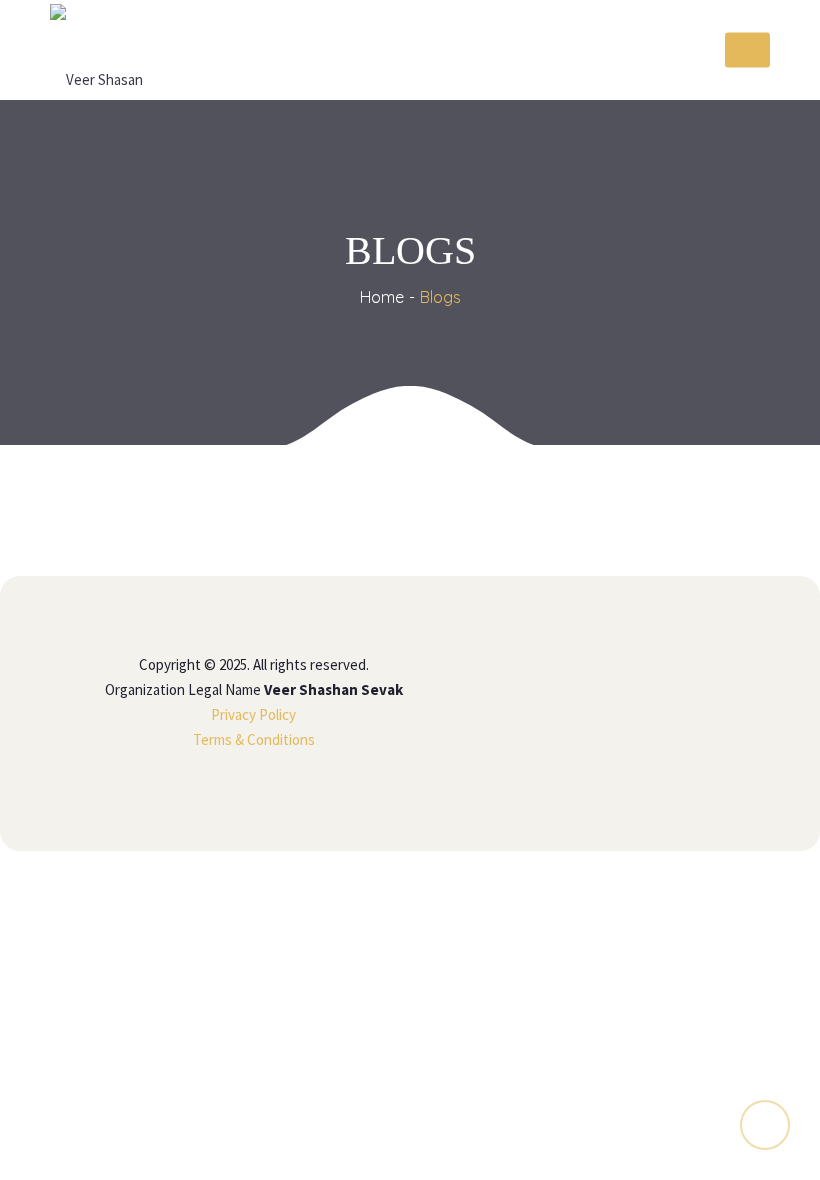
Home (382, 297)
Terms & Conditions (254, 739)
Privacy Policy (253, 714)
